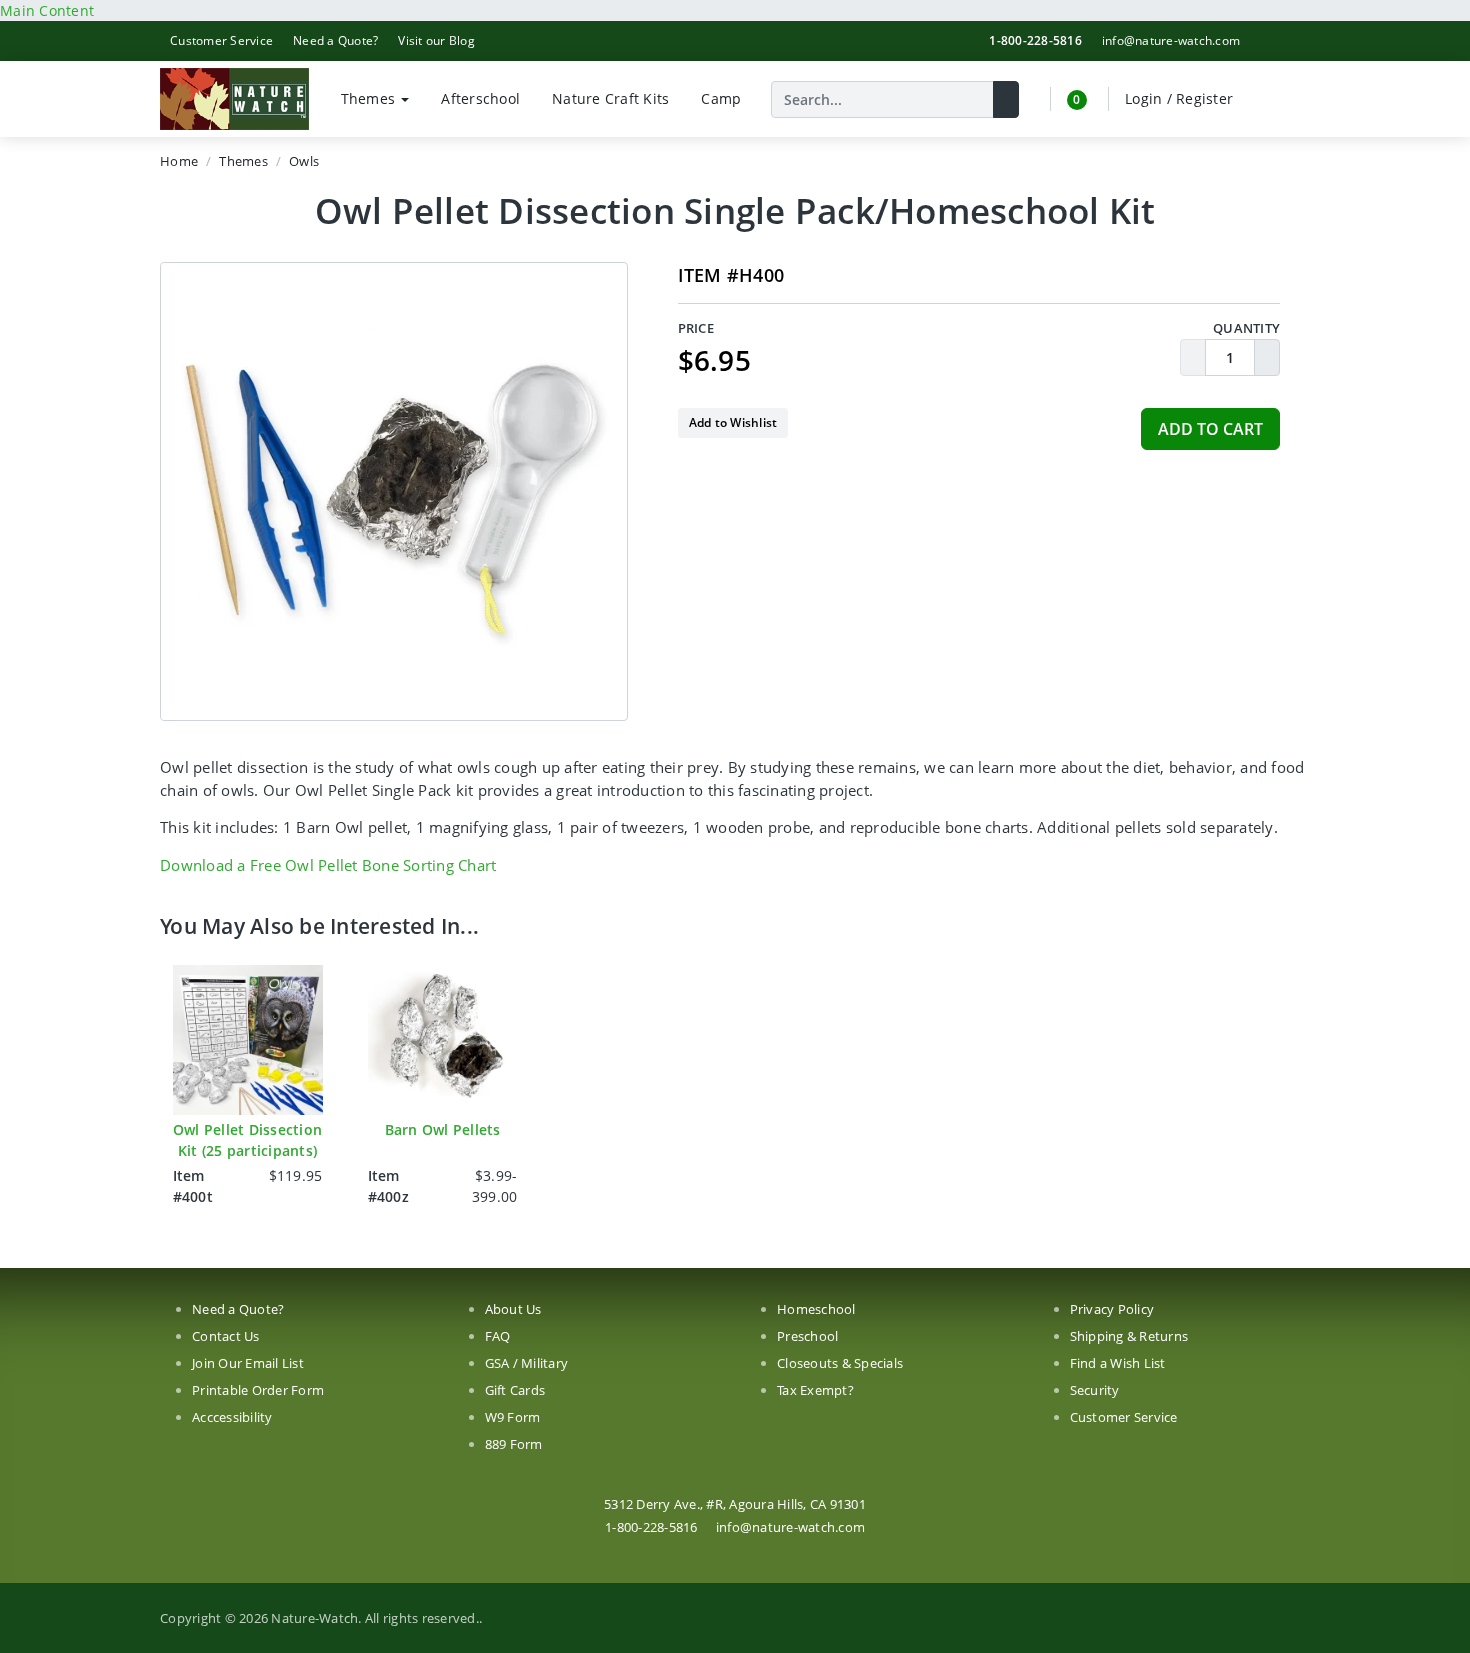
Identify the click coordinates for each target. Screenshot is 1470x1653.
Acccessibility (232, 1417)
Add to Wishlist (733, 422)
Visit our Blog (436, 40)
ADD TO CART (1210, 429)
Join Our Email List (248, 1363)
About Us (513, 1309)
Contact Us (226, 1336)
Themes (370, 98)
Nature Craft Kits (610, 98)
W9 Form (513, 1417)
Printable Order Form (258, 1390)
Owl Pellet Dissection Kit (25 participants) (247, 1140)
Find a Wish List (1118, 1363)
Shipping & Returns (1129, 1336)
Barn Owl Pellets (443, 1129)
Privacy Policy (1112, 1309)
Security (1095, 1390)
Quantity (1246, 328)
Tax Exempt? (815, 1390)
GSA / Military (527, 1363)
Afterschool (480, 98)
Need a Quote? (335, 40)
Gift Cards (515, 1390)
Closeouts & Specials (840, 1363)
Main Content (47, 10)
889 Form (514, 1444)
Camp (721, 98)
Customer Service (221, 40)
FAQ (498, 1336)
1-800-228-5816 (1035, 40)
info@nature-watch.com (1171, 40)
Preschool (807, 1336)
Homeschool (816, 1309)
